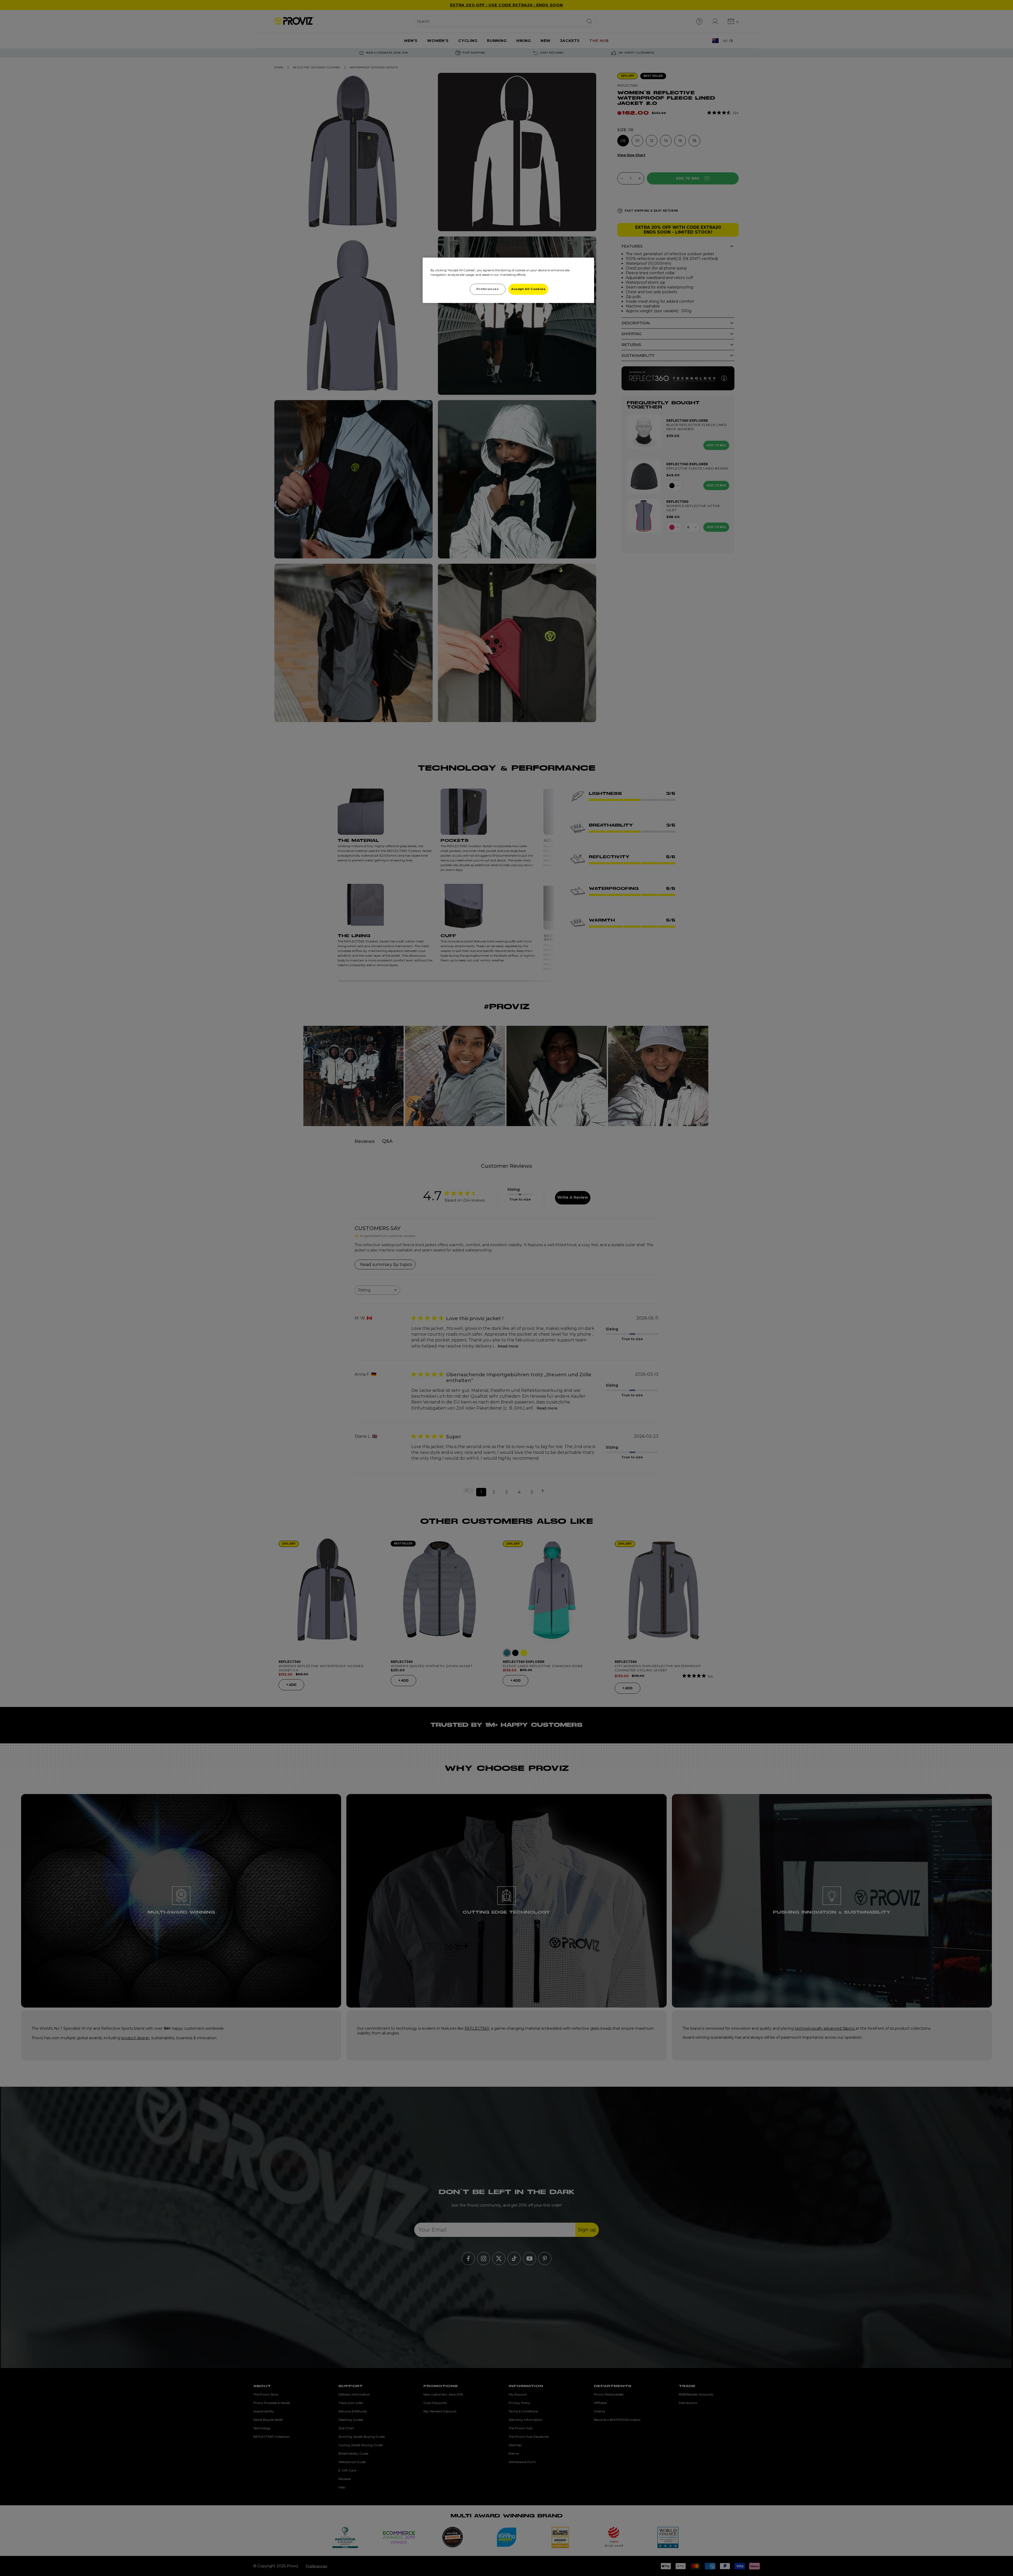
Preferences (488, 289)
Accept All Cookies (528, 289)
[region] (508, 280)
